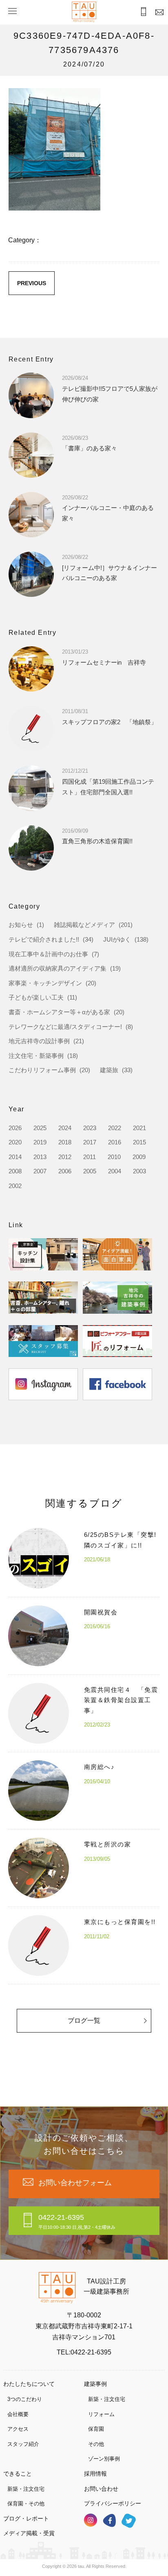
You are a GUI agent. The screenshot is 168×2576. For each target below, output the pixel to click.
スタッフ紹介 (23, 2444)
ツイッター (129, 2521)
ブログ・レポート (26, 2518)
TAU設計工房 (84, 12)
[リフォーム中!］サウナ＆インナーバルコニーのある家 (109, 568)
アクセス (18, 2429)
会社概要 (18, 2414)
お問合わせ (160, 12)
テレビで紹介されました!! (44, 939)
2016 (115, 1142)
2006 (65, 1171)
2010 (114, 1157)
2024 (65, 1128)
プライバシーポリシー (113, 2503)
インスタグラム (91, 2520)
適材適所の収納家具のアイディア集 (57, 968)
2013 (40, 1157)
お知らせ (21, 925)
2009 (139, 1157)
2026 (15, 1128)
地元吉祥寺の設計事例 (39, 1041)
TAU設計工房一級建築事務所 (106, 2287)
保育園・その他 (26, 2504)
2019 (40, 1142)
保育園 (96, 2429)
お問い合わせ (101, 2489)
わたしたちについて (29, 2384)
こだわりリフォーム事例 (42, 1070)
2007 (40, 1171)
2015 (139, 1142)
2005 (90, 1171)
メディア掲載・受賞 (29, 2533)
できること (18, 2474)
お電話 (144, 12)
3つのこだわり (25, 2399)
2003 (139, 1171)
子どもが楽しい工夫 (36, 997)
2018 (65, 1142)
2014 (15, 1157)
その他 (96, 2444)
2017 (90, 1142)
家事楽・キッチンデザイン (45, 983)
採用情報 (95, 2474)
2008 (15, 1171)
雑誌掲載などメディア (84, 925)
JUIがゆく (117, 939)
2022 (115, 1128)
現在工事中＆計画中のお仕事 (48, 954)
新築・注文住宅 (107, 2399)
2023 (90, 1128)
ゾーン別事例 (104, 2459)
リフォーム (101, 2414)
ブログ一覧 (84, 2021)
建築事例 (95, 2384)
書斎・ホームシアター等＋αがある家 (59, 1012)
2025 (40, 1128)
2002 (15, 1186)
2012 (65, 1157)
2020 (15, 1142)
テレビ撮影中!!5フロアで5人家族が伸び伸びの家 (110, 389)
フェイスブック (109, 2520)
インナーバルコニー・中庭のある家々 (108, 508)
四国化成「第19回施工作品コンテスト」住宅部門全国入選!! (108, 781)
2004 (115, 1171)
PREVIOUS (32, 283)
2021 (139, 1128)
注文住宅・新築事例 (36, 1056)
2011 (90, 1157)
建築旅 (109, 1070)
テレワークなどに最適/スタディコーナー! (65, 1027)
